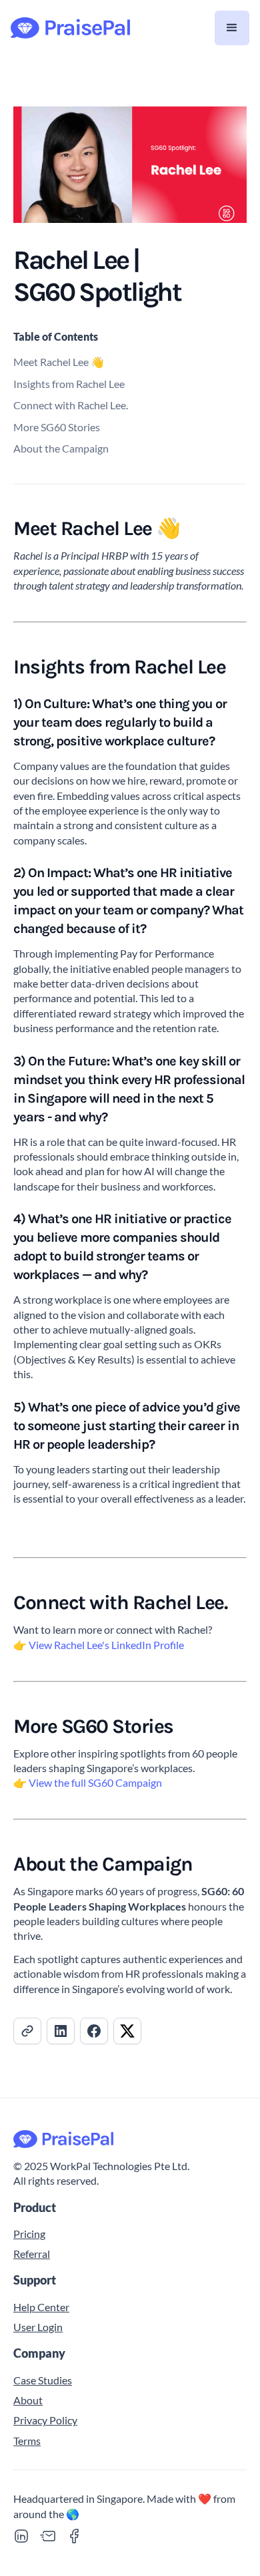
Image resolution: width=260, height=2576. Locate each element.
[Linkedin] (21, 2536)
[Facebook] (75, 2536)
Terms (27, 2441)
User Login (38, 2327)
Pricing (29, 2234)
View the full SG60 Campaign (95, 1782)
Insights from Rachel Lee (69, 384)
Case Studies (43, 2380)
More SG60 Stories (57, 427)
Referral (32, 2254)
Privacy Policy (45, 2420)
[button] (232, 28)
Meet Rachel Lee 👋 (59, 362)
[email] (48, 2536)
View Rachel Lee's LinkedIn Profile (106, 1645)
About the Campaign (61, 448)
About (28, 2400)
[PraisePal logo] (130, 2139)
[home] (70, 28)
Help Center (41, 2307)
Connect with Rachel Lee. (71, 405)
